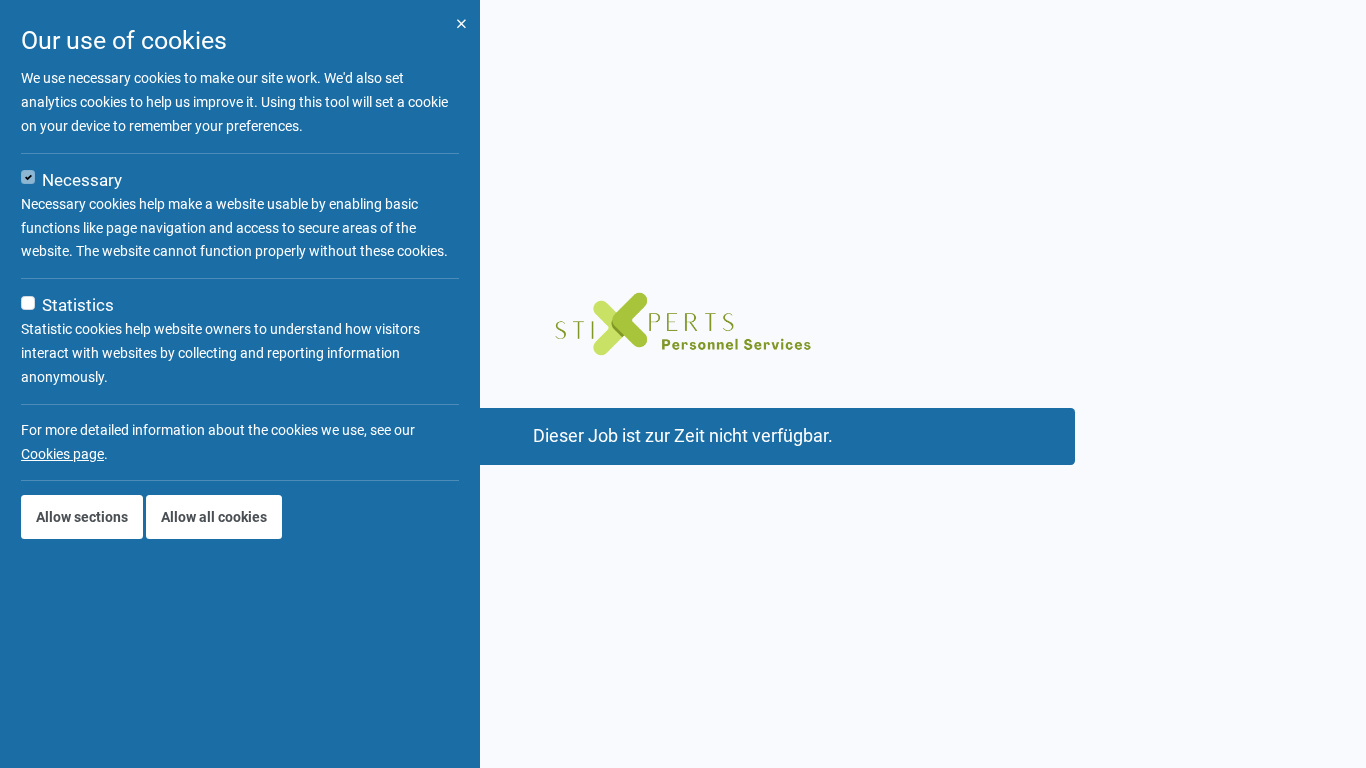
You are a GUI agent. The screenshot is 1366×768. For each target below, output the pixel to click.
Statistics (78, 305)
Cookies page (62, 454)
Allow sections (82, 517)
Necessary (82, 180)
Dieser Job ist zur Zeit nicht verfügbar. (683, 436)
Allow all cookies (214, 517)
